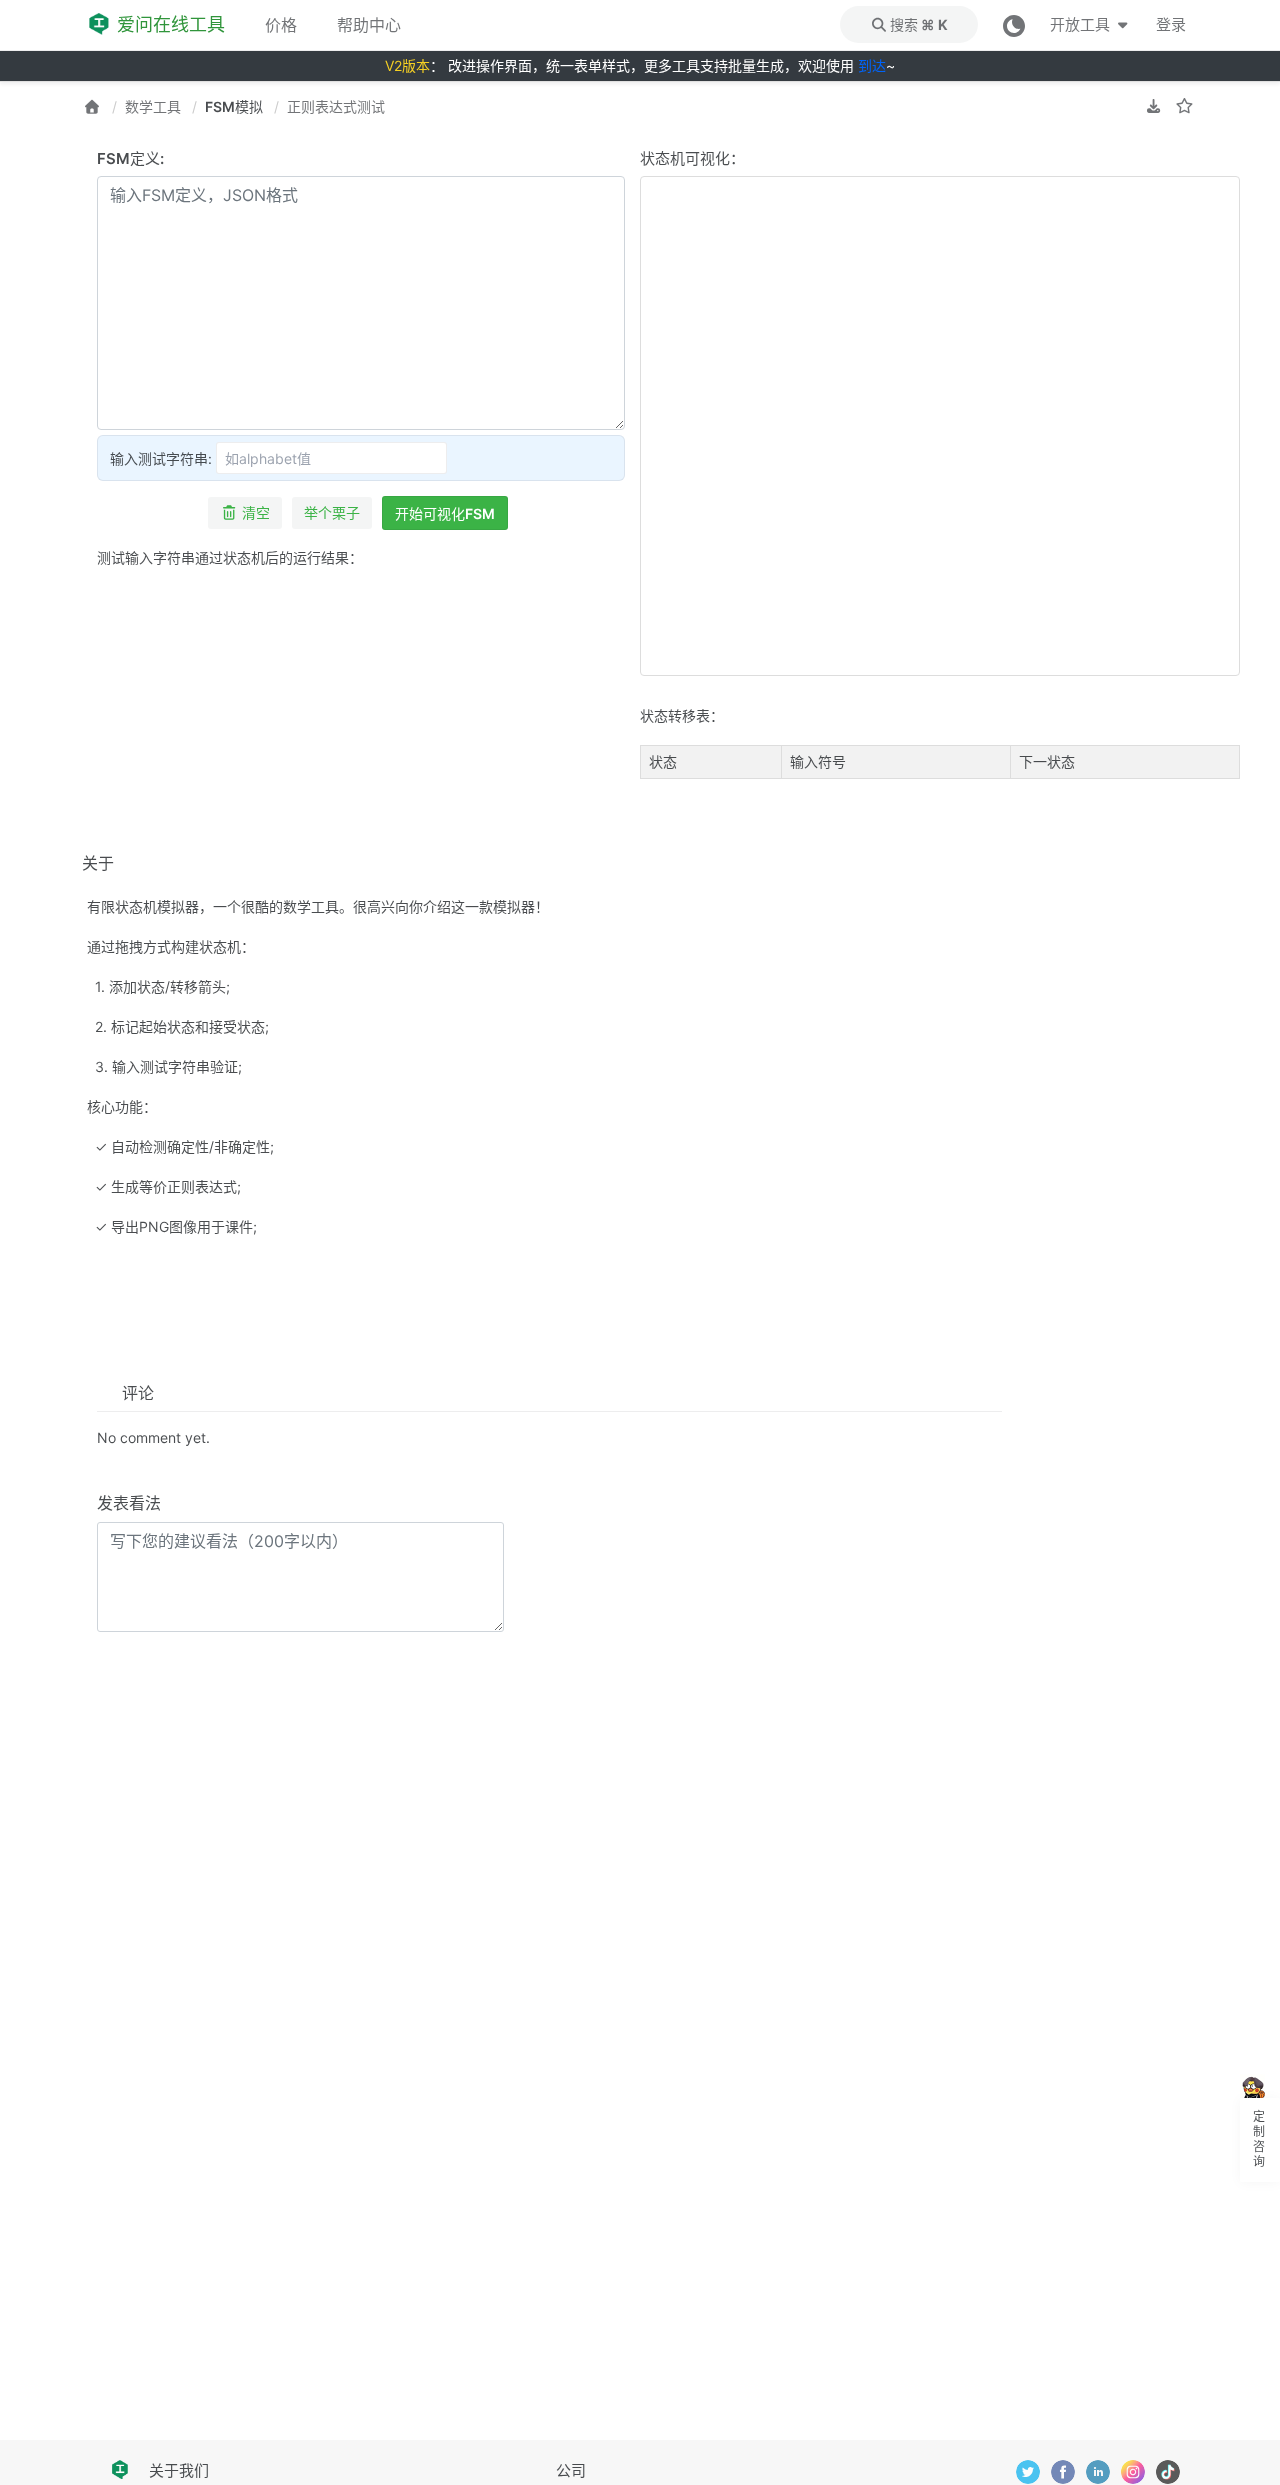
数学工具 (153, 106)
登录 (1171, 24)
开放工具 (1081, 24)
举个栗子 (332, 512)
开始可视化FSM (445, 513)
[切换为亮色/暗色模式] (1014, 24)
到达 (872, 65)
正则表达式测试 (336, 106)
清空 (256, 512)
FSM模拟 (234, 106)
